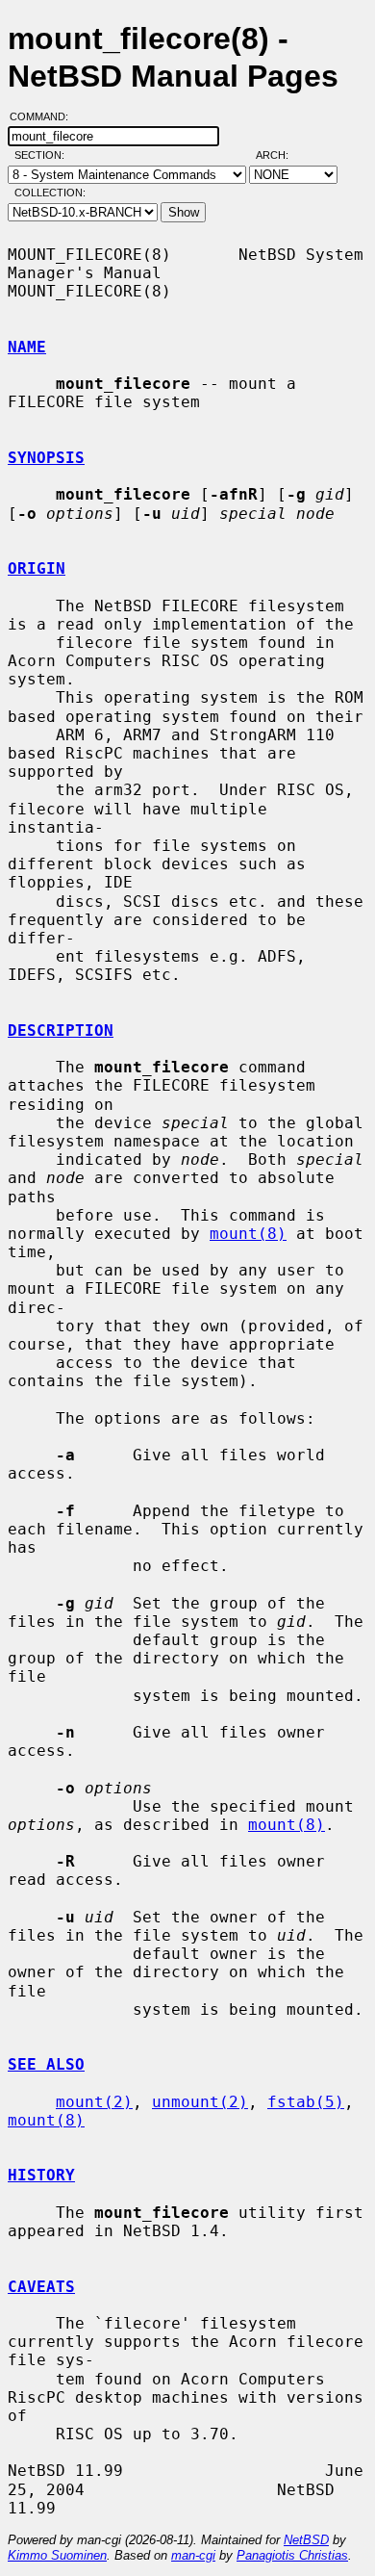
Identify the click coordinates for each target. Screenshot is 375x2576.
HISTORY (41, 2175)
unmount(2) (200, 2102)
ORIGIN (37, 568)
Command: (45, 116)
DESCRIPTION (61, 1030)
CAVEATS (41, 2287)
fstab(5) (306, 2102)
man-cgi (193, 2555)
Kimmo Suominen (57, 2555)
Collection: (50, 193)
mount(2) (94, 2102)
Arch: (281, 155)
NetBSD (306, 2540)
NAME (27, 347)
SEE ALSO (46, 2064)
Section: (44, 155)
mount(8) (248, 1234)
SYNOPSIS (46, 458)
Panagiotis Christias (292, 2555)
